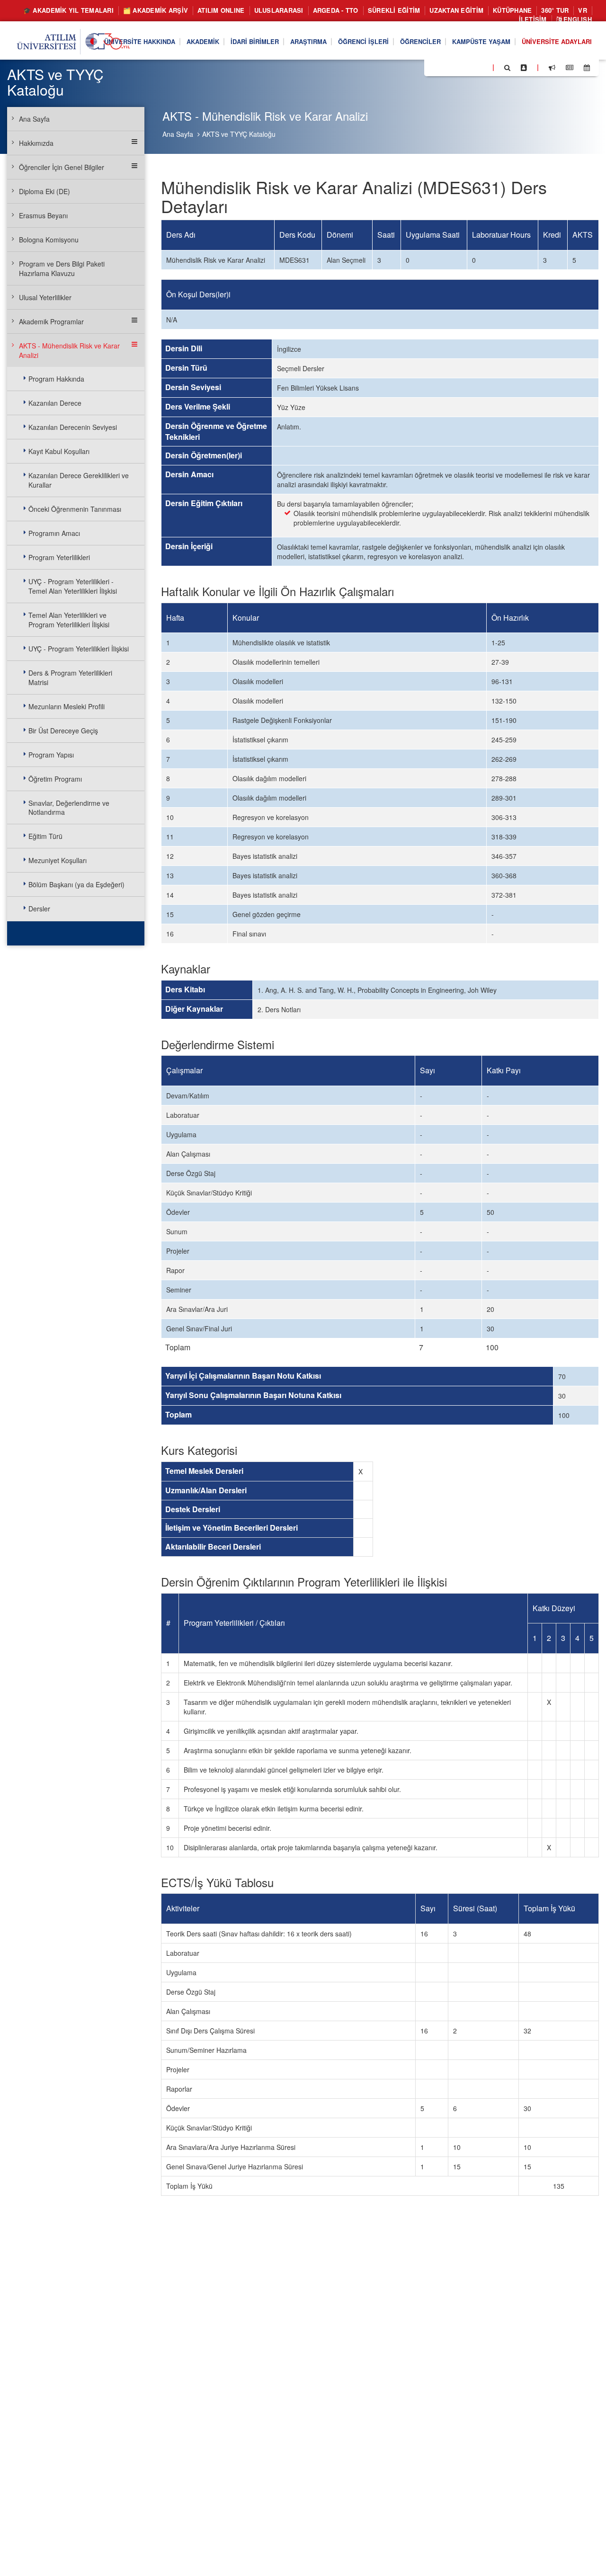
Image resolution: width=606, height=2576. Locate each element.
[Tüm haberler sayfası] (570, 67)
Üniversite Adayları (557, 41)
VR (583, 10)
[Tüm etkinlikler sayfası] (587, 67)
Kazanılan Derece (55, 403)
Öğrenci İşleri (363, 41)
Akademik (203, 41)
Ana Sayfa (178, 134)
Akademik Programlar (51, 321)
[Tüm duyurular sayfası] (552, 67)
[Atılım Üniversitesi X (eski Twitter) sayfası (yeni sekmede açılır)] (446, 68)
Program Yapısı (51, 755)
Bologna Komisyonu (49, 240)
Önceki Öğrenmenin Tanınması (75, 509)
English (577, 19)
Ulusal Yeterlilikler (45, 297)
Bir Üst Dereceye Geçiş (63, 731)
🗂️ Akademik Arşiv (156, 10)
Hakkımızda (36, 143)
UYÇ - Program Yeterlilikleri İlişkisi (79, 649)
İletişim (533, 19)
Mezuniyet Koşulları (58, 860)
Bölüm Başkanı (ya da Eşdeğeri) (76, 884)
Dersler (39, 909)
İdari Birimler (255, 41)
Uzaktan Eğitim (456, 10)
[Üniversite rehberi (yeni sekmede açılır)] (524, 67)
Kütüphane (512, 10)
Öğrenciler (420, 41)
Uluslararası (279, 10)
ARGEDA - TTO (336, 10)
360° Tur (555, 10)
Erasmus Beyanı (43, 215)
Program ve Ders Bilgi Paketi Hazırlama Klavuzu (62, 268)
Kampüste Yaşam (481, 41)
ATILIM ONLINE (221, 10)
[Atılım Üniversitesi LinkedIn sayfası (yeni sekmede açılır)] (457, 67)
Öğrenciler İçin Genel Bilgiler (62, 167)
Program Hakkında (56, 379)
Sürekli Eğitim (394, 10)
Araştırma (308, 41)
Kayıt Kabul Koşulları (59, 451)
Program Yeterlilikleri (59, 557)
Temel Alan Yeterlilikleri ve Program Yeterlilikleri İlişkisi (69, 620)
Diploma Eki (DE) (45, 191)
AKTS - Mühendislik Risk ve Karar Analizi (69, 350)
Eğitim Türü (45, 836)
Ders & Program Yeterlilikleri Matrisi (70, 677)
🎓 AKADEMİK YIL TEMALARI (68, 10)
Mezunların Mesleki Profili (67, 706)
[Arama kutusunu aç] (507, 67)
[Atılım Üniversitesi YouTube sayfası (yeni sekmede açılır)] (481, 67)
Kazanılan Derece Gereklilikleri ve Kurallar (79, 480)
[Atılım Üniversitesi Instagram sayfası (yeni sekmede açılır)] (469, 67)
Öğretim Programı (55, 779)
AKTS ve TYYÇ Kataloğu (239, 134)
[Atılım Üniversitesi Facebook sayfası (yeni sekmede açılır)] (434, 67)
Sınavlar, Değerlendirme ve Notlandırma (69, 808)
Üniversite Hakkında (140, 41)
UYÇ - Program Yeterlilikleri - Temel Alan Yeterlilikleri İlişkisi (73, 586)
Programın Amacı (54, 533)
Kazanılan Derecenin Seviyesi (73, 427)
